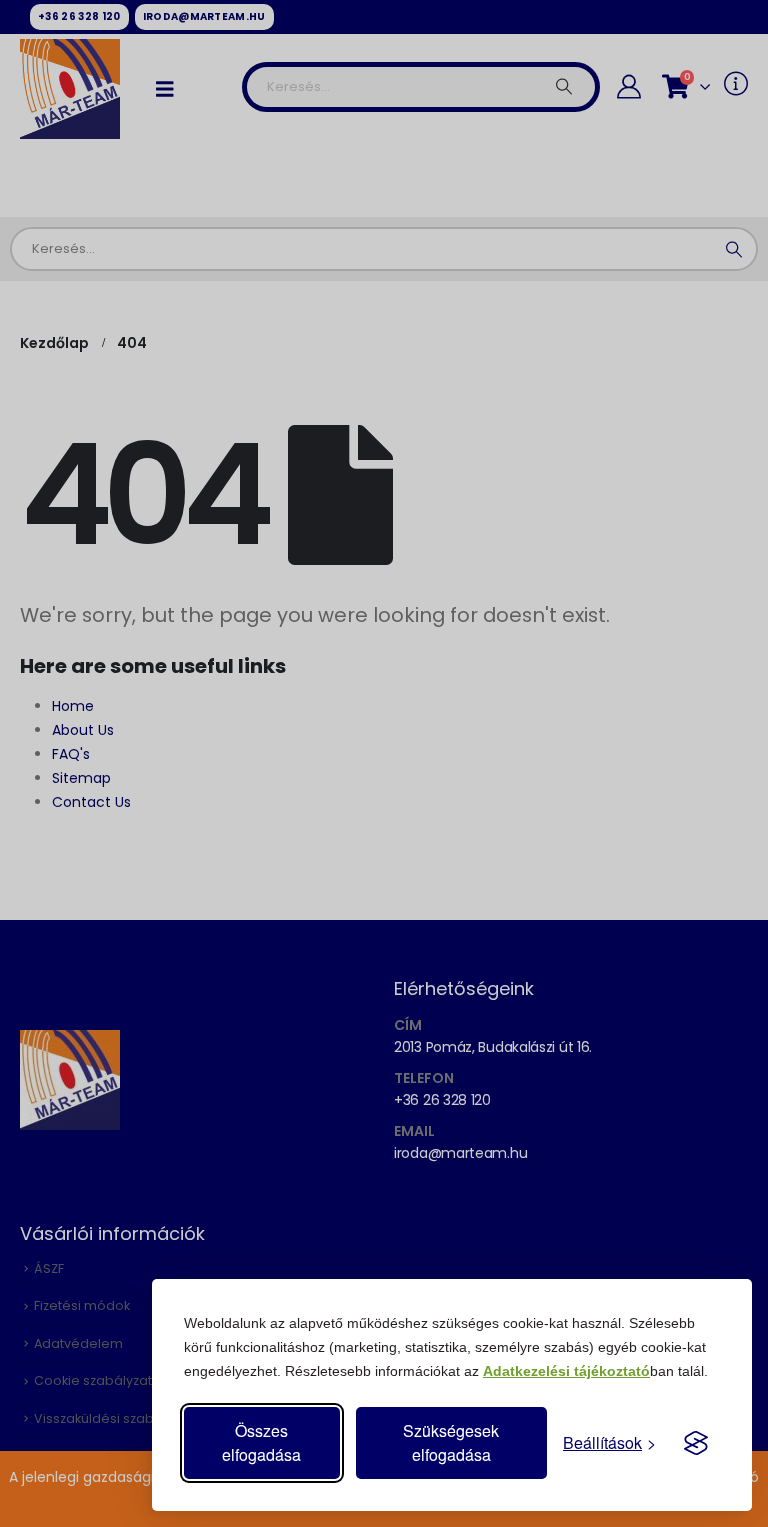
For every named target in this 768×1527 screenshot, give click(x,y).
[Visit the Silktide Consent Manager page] (696, 1443)
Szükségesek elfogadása (451, 1442)
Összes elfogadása (261, 1442)
